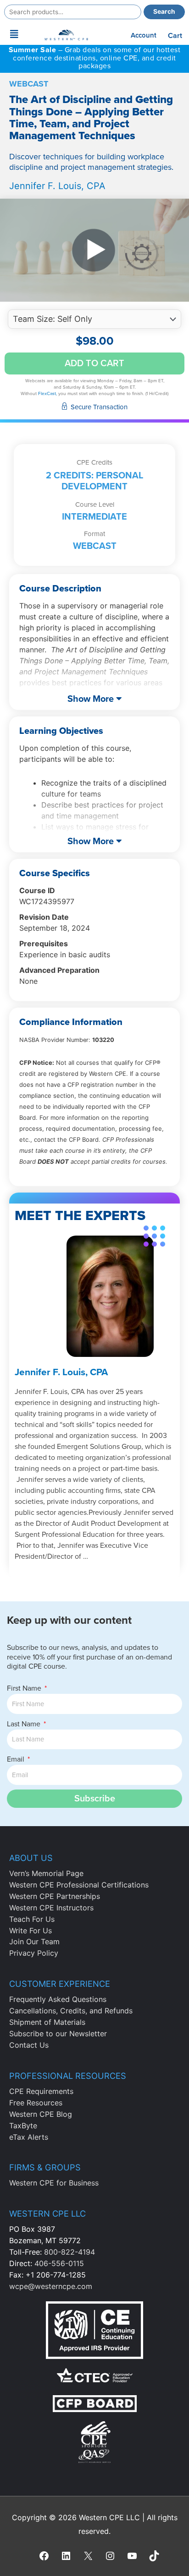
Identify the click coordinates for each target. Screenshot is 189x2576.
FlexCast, (47, 394)
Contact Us (29, 2045)
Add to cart (94, 363)
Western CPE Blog (41, 2114)
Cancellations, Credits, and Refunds (71, 2011)
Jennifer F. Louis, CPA (57, 186)
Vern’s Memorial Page (46, 1873)
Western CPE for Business (54, 2183)
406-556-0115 (59, 2263)
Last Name (25, 1724)
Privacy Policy (34, 1953)
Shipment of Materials (47, 2022)
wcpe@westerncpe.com (51, 2286)
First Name (25, 1688)
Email (17, 1759)
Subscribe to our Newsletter (58, 2034)
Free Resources (36, 2103)
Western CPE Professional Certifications (79, 1885)
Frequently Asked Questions (58, 1999)
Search (164, 11)
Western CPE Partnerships (55, 1896)
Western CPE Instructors (51, 1908)
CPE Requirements (41, 2091)
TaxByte (23, 2126)
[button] (14, 34)
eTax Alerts (29, 2137)
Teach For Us (32, 1919)
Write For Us (31, 1931)
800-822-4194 (69, 2252)
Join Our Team (34, 1941)
